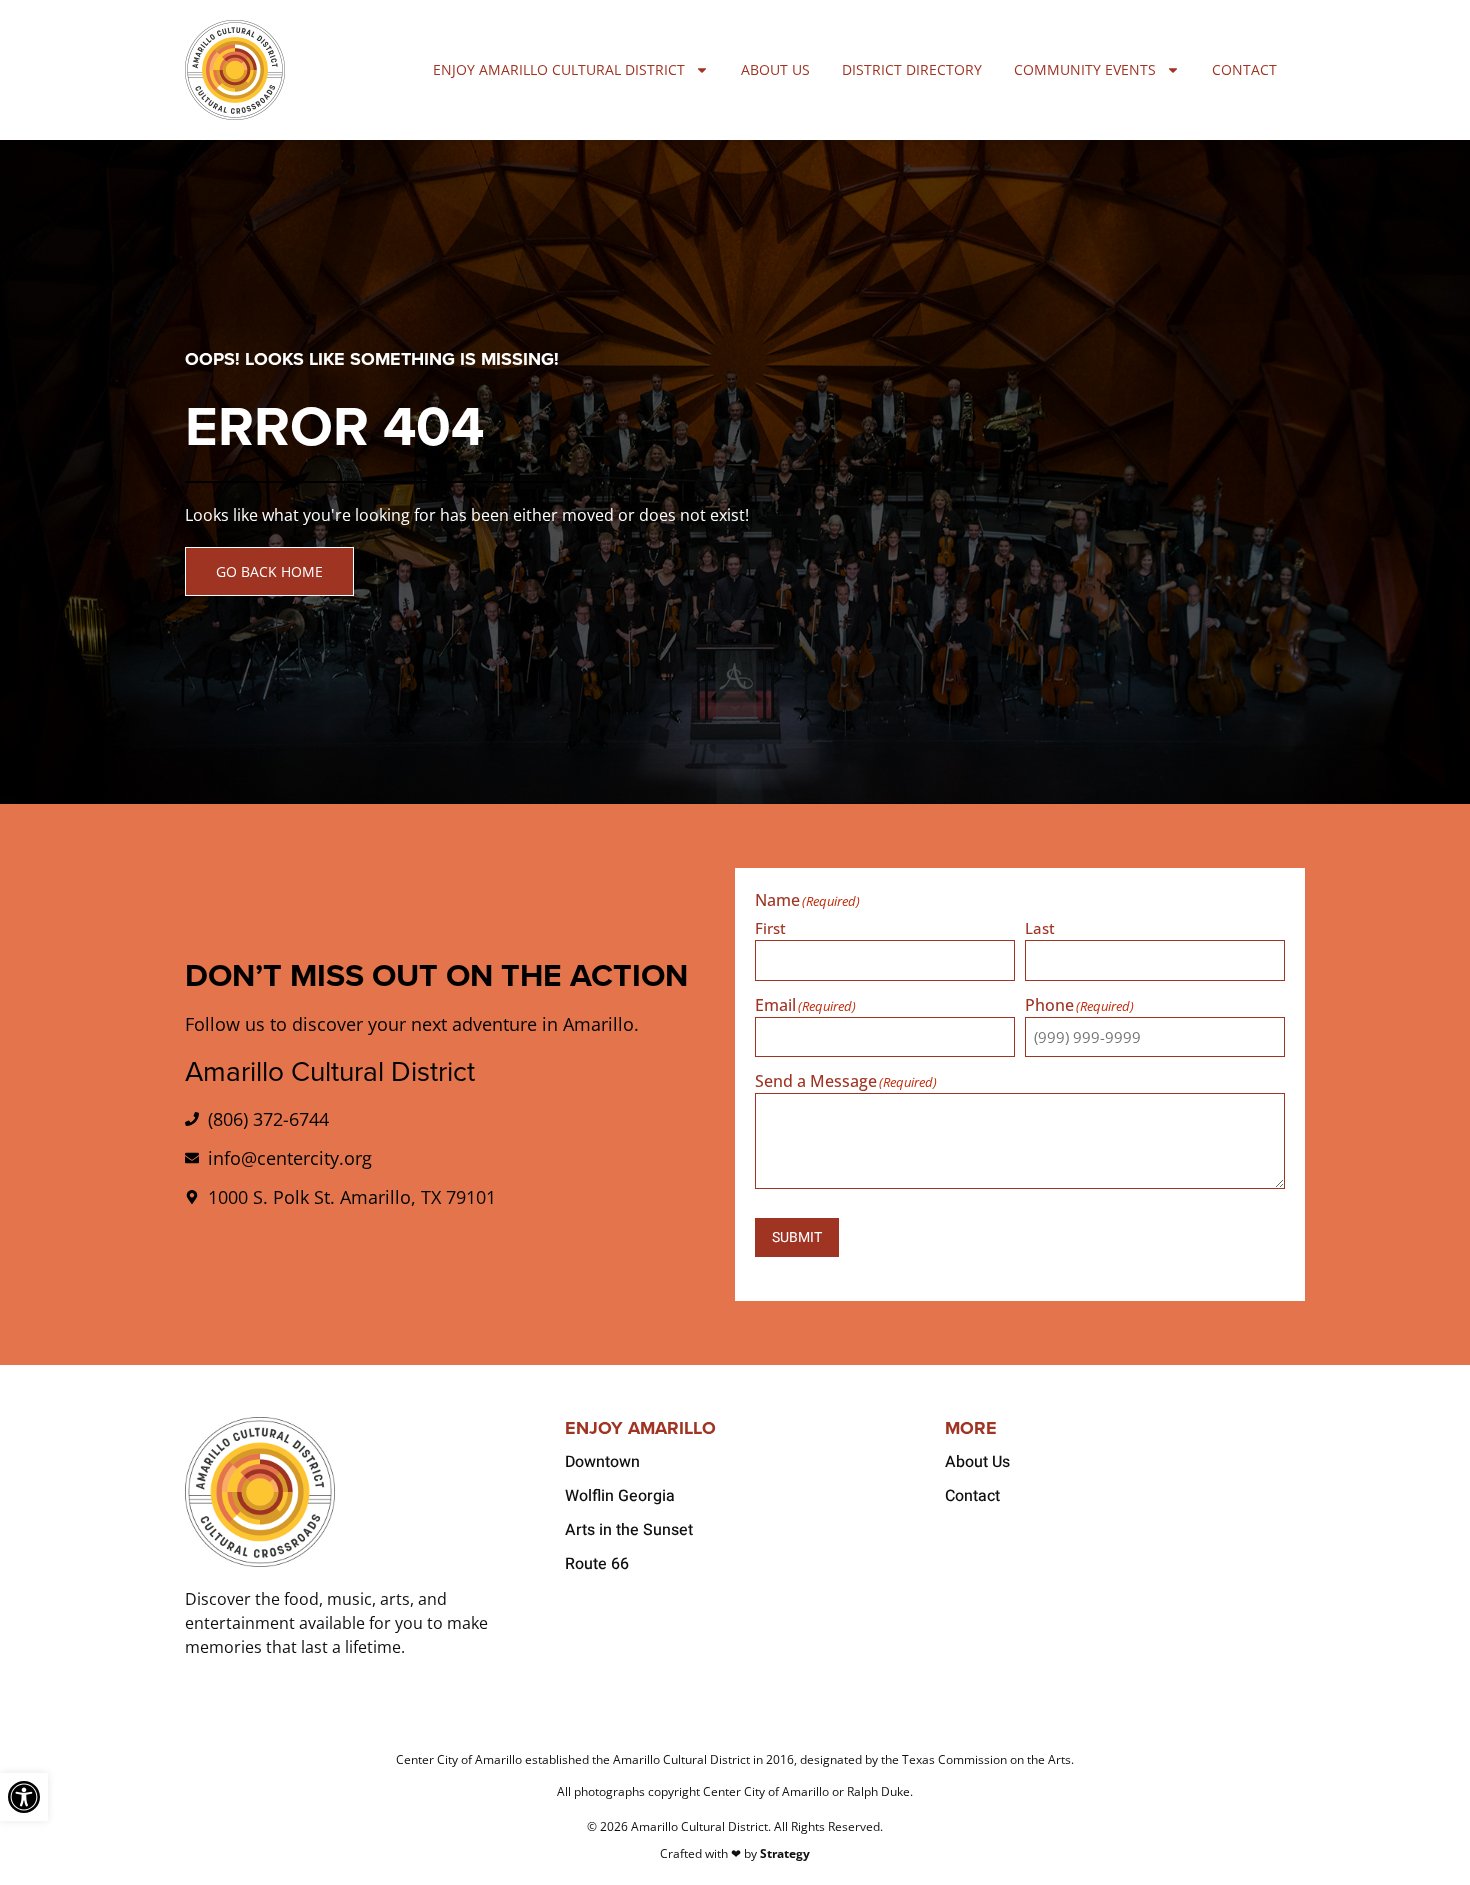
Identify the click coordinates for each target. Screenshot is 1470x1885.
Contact (1244, 69)
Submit (797, 1237)
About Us (775, 69)
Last (1040, 927)
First (770, 927)
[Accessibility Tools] (24, 1797)
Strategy (785, 1853)
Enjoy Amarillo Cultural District (559, 69)
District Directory (912, 69)
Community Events (1085, 69)
